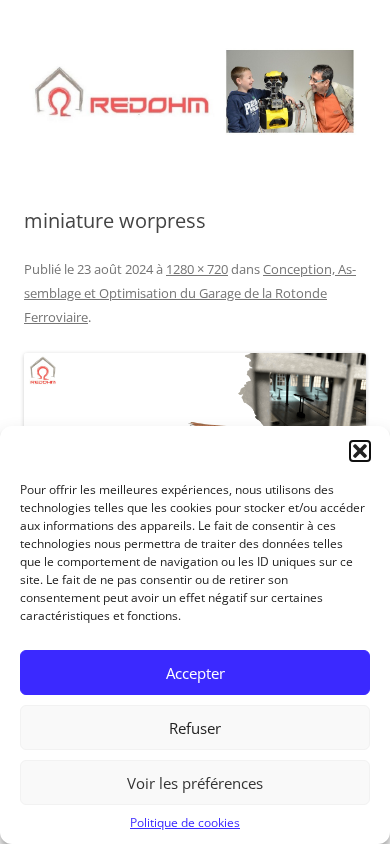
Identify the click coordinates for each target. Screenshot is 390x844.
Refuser (195, 728)
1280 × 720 (197, 269)
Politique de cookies (185, 822)
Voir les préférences (195, 783)
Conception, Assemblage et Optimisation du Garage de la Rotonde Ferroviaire (190, 293)
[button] (360, 451)
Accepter (195, 673)
